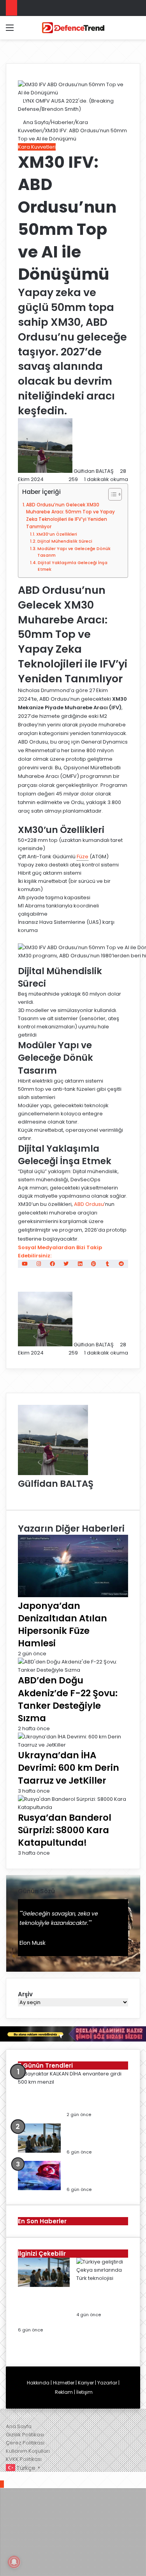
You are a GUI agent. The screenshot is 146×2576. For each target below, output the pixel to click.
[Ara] (136, 31)
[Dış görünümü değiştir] (123, 31)
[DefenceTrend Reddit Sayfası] (121, 1264)
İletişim (84, 2392)
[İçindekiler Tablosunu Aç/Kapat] (111, 494)
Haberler (62, 122)
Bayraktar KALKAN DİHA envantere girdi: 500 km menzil (97, 2098)
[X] (8, 2476)
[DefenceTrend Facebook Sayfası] (52, 1264)
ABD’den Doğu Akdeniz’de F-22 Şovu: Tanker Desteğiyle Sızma (68, 1699)
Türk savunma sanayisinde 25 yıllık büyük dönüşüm (95, 2173)
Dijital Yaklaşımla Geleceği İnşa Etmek (73, 566)
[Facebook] (3, 2476)
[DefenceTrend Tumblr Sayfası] (107, 1264)
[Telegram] (18, 2476)
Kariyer (86, 2383)
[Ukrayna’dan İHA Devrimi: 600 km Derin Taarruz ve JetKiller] (73, 1745)
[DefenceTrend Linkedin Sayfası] (80, 1264)
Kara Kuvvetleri (37, 147)
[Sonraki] (20, 2350)
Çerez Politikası (25, 2443)
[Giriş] (23, 31)
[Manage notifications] (14, 2562)
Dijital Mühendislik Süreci (65, 541)
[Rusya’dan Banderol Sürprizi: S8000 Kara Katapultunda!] (73, 1807)
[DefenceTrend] (73, 28)
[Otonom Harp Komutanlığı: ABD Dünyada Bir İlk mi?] (39, 2151)
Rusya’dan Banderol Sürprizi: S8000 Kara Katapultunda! (65, 1830)
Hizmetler (64, 2383)
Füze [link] (83, 857)
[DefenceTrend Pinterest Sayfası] (94, 1264)
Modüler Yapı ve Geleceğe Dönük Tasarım (74, 552)
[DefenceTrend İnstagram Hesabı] (39, 1264)
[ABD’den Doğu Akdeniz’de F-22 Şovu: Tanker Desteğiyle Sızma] (73, 1670)
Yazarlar (107, 2383)
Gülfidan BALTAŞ (94, 471)
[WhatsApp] (13, 2476)
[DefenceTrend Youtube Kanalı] (25, 1264)
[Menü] (10, 31)
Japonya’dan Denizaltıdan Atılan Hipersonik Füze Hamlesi (62, 1625)
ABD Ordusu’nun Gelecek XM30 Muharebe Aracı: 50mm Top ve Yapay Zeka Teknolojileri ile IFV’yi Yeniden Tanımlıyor (70, 516)
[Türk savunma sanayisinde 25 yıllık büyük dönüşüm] (39, 2188)
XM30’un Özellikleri (57, 534)
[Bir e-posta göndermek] (117, 471)
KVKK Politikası (24, 2459)
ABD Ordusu (89, 1204)
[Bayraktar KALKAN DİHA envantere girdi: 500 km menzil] (70, 2082)
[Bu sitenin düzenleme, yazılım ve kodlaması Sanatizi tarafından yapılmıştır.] (26, 2418)
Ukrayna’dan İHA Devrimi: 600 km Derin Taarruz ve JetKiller (69, 1768)
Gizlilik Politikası (25, 2435)
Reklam (64, 2392)
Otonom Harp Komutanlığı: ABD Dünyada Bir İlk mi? (93, 2136)
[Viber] (22, 2476)
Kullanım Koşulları (28, 2451)
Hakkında (38, 2383)
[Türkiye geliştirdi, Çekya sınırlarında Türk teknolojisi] (102, 2278)
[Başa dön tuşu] (2, 2484)
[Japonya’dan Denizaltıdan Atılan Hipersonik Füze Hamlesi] (73, 1595)
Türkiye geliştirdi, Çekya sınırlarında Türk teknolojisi (102, 2298)
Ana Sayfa (35, 122)
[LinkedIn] (20, 1494)
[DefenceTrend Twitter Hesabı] (66, 1264)
